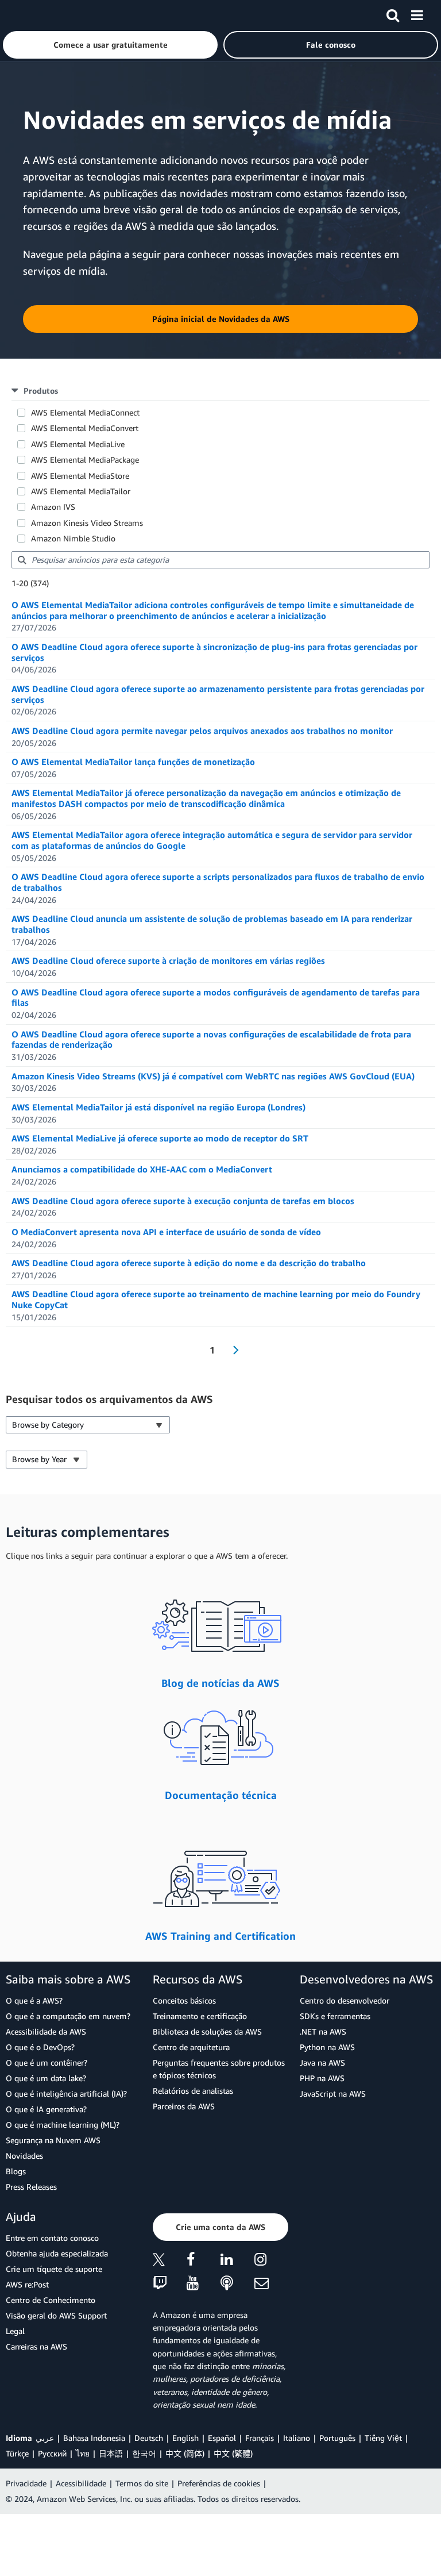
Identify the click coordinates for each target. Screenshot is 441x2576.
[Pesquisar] (393, 13)
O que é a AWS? (34, 2000)
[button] (110, 45)
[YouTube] (204, 2284)
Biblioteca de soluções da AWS (207, 2031)
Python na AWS (327, 2047)
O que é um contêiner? (47, 2062)
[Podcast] (237, 2284)
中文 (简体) (185, 2453)
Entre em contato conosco (52, 2238)
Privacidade (26, 2483)
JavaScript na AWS (333, 2094)
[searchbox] (220, 560)
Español (222, 2438)
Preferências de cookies (219, 2483)
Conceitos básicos (184, 2000)
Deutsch (149, 2438)
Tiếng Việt (383, 2438)
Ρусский (52, 2453)
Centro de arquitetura (191, 2047)
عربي (45, 2438)
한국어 (144, 2453)
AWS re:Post (27, 2284)
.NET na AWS (323, 2031)
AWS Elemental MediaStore (80, 476)
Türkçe (17, 2453)
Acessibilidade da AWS (46, 2031)
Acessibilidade (81, 2483)
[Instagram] (271, 2261)
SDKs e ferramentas (335, 2016)
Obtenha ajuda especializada (57, 2253)
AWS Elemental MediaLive (78, 444)
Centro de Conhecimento (51, 2300)
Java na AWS (322, 2062)
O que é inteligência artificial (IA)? (66, 2094)
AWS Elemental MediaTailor (81, 491)
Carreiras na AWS (36, 2346)
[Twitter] (170, 2261)
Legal (15, 2331)
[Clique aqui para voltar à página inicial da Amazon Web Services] (29, 15)
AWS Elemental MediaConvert (85, 428)
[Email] (271, 2284)
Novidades (24, 2156)
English (185, 2438)
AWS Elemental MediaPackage (85, 460)
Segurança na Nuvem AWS (53, 2140)
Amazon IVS (53, 507)
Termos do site (142, 2483)
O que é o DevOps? (40, 2047)
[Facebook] (204, 2261)
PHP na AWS (322, 2078)
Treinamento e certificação (200, 2016)
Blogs (16, 2171)
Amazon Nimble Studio (73, 538)
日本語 (111, 2453)
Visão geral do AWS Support (56, 2315)
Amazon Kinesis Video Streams (87, 523)
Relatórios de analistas (193, 2091)
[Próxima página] (232, 1350)
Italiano (297, 2438)
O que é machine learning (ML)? (63, 2125)
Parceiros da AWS (184, 2106)
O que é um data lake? (46, 2078)
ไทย (83, 2453)
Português (337, 2438)
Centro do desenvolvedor (345, 2000)
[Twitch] (170, 2284)
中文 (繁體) (233, 2453)
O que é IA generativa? (46, 2109)
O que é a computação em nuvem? (68, 2016)
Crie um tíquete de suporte (54, 2269)
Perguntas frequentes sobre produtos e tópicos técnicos (219, 2069)
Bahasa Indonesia (94, 2438)
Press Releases (31, 2187)
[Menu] (417, 13)
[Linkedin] (237, 2261)
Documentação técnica (221, 1795)
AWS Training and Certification (220, 1936)
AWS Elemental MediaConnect (85, 412)
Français (260, 2438)
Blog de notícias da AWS (220, 1683)
